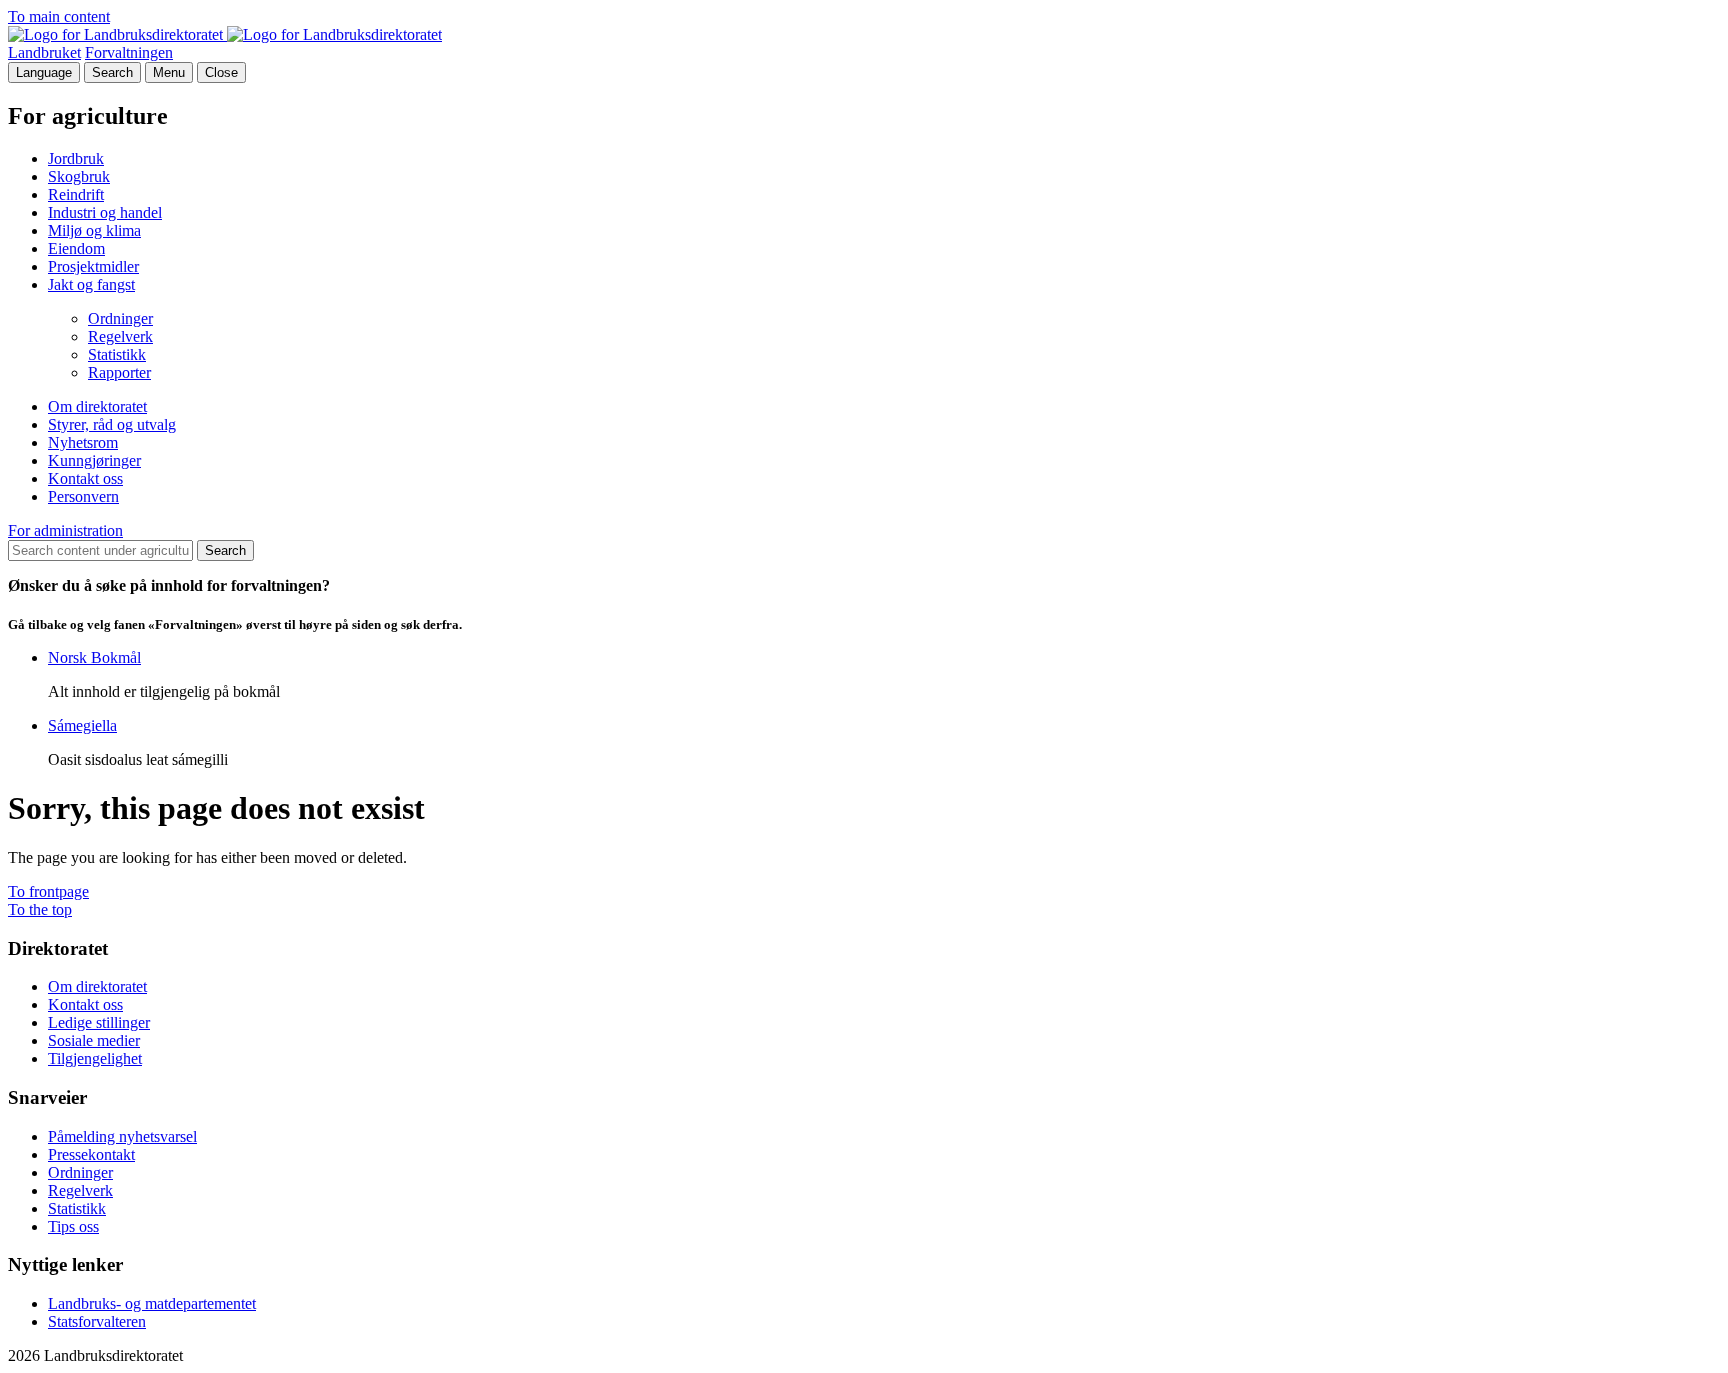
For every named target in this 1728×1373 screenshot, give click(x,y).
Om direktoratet (97, 406)
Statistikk (117, 354)
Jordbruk (76, 158)
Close (221, 72)
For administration (65, 530)
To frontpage (48, 891)
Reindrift (76, 194)
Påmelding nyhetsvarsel (122, 1136)
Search (112, 72)
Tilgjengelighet (95, 1058)
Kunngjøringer (94, 460)
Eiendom (76, 248)
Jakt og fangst (91, 284)
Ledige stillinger (99, 1022)
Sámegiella (82, 725)
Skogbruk (79, 176)
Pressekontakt (91, 1154)
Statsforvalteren (97, 1321)
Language (44, 72)
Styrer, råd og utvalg (112, 424)
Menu (169, 72)
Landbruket (44, 52)
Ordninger (120, 318)
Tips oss (73, 1226)
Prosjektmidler (93, 266)
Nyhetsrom (83, 442)
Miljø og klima (94, 230)
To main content (59, 16)
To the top (40, 909)
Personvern (83, 496)
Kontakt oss (85, 478)
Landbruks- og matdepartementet (152, 1303)
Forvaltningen (129, 52)
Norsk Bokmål (94, 657)
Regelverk (120, 336)
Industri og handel (105, 212)
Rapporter (119, 372)
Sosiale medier (94, 1040)
